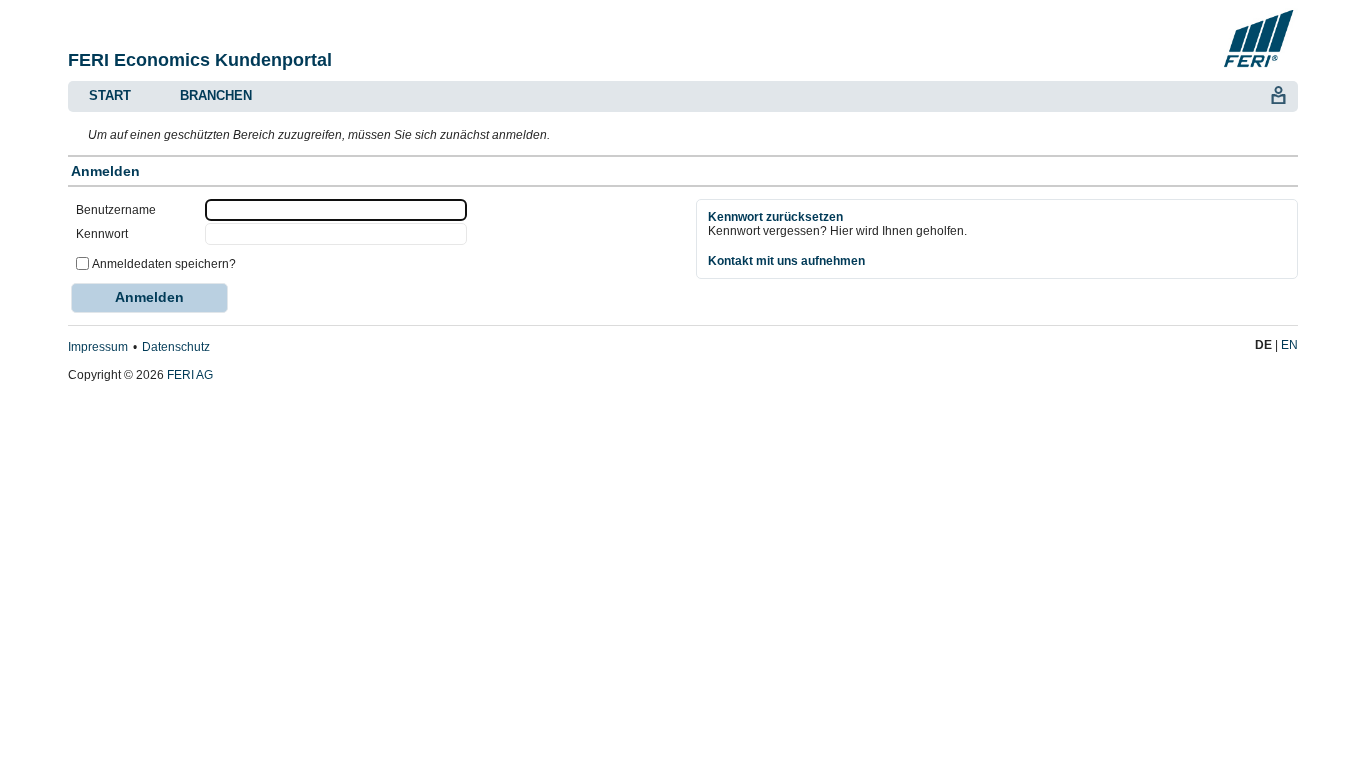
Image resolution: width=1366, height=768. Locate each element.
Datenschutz (176, 347)
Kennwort (102, 234)
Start (110, 95)
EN (1289, 345)
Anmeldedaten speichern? (164, 264)
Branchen (216, 95)
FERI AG (190, 375)
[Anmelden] (1278, 93)
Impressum (98, 347)
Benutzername (116, 210)
